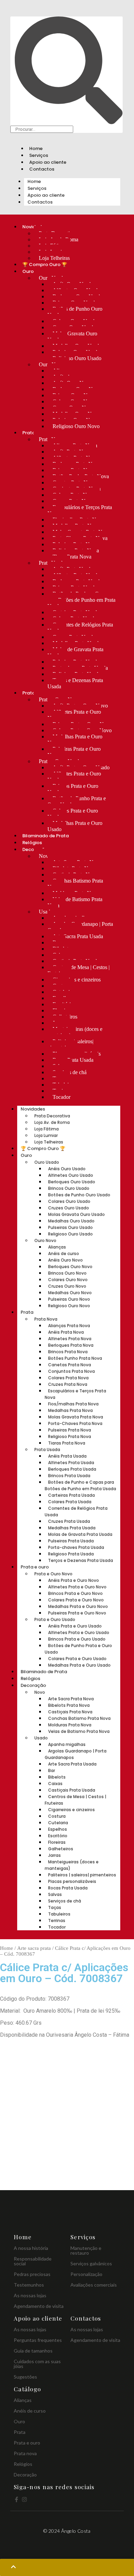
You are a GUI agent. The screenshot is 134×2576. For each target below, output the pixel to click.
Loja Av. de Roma (52, 1122)
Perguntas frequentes (38, 2340)
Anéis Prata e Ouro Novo (74, 1580)
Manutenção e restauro (86, 2250)
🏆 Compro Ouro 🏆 (45, 264)
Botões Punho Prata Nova (75, 1358)
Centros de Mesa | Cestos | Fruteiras (79, 970)
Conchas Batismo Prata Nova (75, 884)
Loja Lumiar (46, 1135)
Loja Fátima (47, 1129)
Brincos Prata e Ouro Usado (73, 789)
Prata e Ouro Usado (55, 1619)
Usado (46, 912)
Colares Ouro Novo (68, 1280)
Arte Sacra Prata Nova (71, 1699)
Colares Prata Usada (70, 1502)
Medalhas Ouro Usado (71, 1221)
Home (36, 148)
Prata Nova (46, 1319)
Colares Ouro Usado (69, 1201)
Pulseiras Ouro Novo (69, 1299)
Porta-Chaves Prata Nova (75, 1423)
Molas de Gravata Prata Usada (75, 652)
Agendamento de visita (39, 2306)
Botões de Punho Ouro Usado (75, 312)
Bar (52, 1770)
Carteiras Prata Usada (71, 1495)
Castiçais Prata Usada (72, 1790)
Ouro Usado (47, 1162)
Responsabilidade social (33, 2261)
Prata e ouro (35, 1567)
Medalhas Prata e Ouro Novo (75, 740)
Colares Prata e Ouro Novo (76, 1600)
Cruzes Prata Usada (69, 1521)
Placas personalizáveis (72, 1881)
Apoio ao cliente (48, 162)
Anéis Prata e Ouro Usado (75, 1626)
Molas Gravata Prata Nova (76, 1417)
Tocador (62, 1097)
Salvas (55, 1894)
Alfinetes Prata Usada (71, 1463)
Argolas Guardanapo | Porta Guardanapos (80, 927)
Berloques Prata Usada (72, 1469)
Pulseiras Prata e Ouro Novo (74, 752)
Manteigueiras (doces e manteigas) (75, 1032)
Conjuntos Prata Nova (71, 1371)
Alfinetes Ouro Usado (71, 1175)
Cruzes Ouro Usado (69, 1208)
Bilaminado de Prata (46, 836)
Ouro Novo (45, 1240)
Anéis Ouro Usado (67, 1169)
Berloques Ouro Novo (70, 1267)
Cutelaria (58, 1823)
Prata (29, 433)
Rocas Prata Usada (73, 1060)
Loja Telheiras (54, 258)
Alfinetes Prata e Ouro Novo (74, 715)
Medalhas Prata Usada (72, 1528)
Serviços (39, 155)
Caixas (55, 1784)
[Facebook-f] (16, 2499)
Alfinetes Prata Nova (70, 1339)
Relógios (32, 843)
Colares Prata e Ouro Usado (73, 814)
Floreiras (57, 1842)
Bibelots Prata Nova (69, 1705)
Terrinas (57, 1920)
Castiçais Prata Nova (70, 1712)
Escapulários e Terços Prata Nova (80, 510)
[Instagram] (24, 2499)
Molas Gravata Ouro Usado (72, 337)
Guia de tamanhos (33, 2351)
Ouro (28, 271)
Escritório (58, 1836)
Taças (55, 1907)
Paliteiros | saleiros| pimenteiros (70, 1044)
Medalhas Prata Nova (70, 1410)
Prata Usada (47, 1450)
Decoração (33, 1685)
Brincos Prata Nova (68, 1352)
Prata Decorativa (52, 1116)
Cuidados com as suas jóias (37, 2364)
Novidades (33, 1109)
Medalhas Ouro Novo (70, 1293)
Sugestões (25, 2377)
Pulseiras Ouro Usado (70, 1227)
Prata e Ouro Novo (53, 1574)
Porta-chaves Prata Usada (76, 1547)
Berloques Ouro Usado (72, 1182)
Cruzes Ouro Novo (67, 1286)
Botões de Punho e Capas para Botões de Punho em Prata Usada (81, 600)
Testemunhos (29, 2285)
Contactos (42, 169)
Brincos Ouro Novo (67, 1273)
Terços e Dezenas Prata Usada (75, 683)
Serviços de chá (65, 1901)
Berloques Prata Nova (71, 1345)
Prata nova (25, 2453)
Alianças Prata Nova (69, 1326)
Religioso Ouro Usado (77, 358)
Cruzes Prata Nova (68, 1384)
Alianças (57, 1247)
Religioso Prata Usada (71, 1554)
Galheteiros (61, 1849)
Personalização (86, 2274)
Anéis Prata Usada (67, 1456)
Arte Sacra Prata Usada (78, 936)
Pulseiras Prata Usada (71, 1541)
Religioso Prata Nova (70, 1436)
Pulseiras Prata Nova (70, 1430)
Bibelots (57, 1777)
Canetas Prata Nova (70, 1365)
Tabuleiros (59, 1914)
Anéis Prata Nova (66, 1332)
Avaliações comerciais (94, 2285)
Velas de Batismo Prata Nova (75, 902)
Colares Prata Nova (68, 1378)
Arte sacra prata (34, 1948)
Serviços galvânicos (91, 2263)
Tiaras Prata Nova (72, 557)
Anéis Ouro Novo (65, 1260)
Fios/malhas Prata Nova (73, 1404)
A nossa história (31, 2248)
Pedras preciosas (32, 2274)
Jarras (54, 1855)
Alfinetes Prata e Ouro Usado (74, 777)
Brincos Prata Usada (69, 1476)
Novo (45, 856)
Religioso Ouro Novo (76, 426)
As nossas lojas (30, 2295)
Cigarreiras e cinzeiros (77, 980)
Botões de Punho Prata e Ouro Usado (77, 801)
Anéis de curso (64, 1253)
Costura (57, 1816)
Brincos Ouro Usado (69, 1188)
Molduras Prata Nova (70, 1725)
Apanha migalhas (67, 1744)
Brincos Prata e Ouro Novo (75, 1593)
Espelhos (58, 1829)
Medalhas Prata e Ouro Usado (75, 826)
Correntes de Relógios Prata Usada (80, 628)
